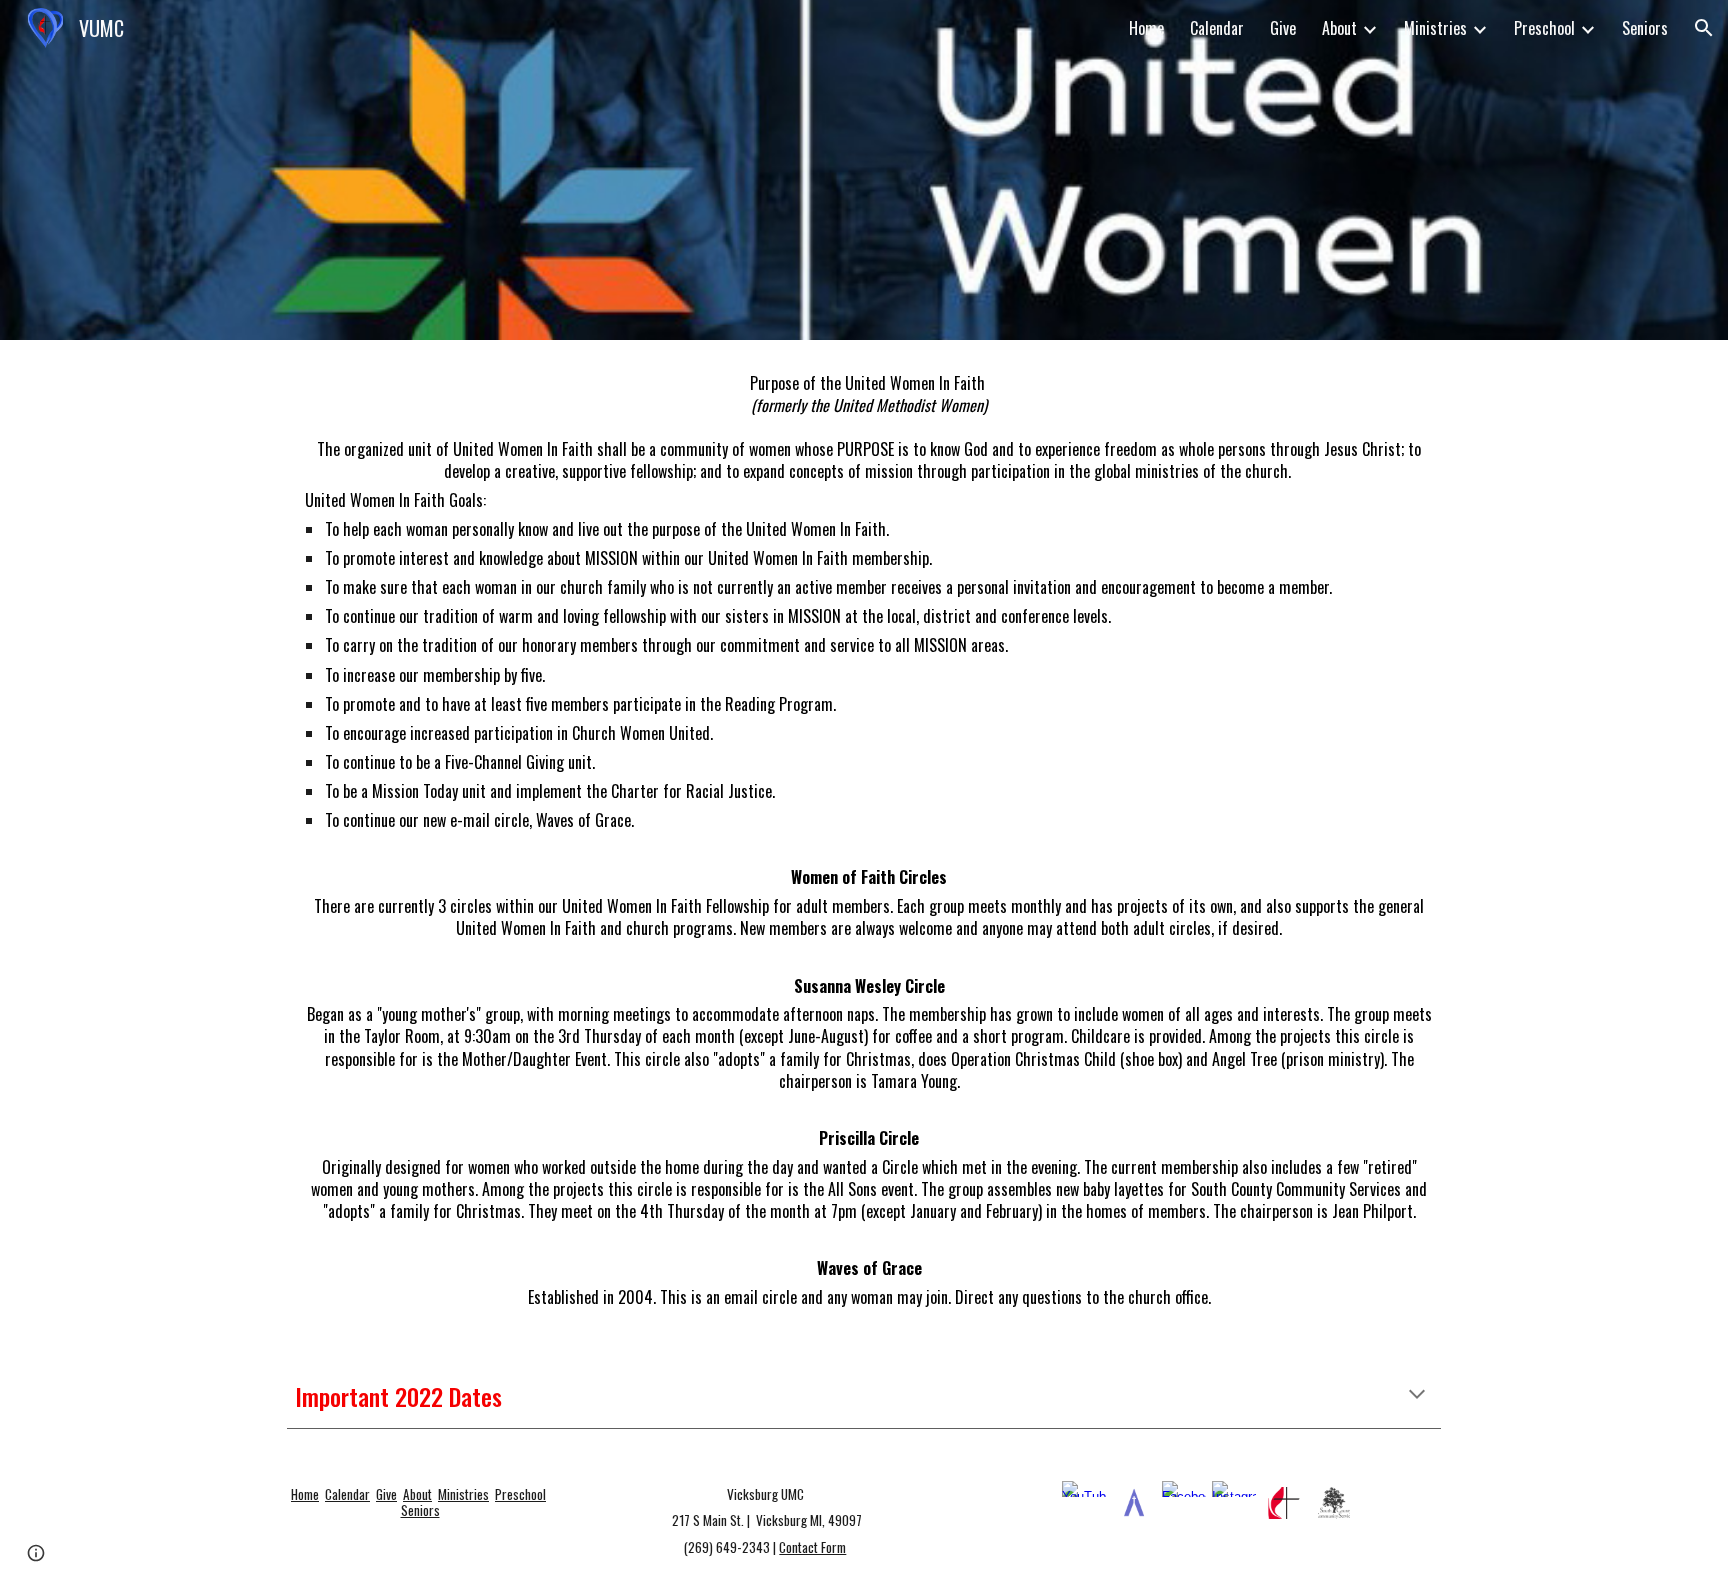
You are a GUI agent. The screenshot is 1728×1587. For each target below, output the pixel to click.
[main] (864, 840)
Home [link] (1146, 28)
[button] (1704, 28)
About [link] (1339, 28)
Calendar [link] (1217, 28)
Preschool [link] (1544, 28)
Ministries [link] (1435, 28)
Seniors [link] (1645, 28)
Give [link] (1283, 28)
